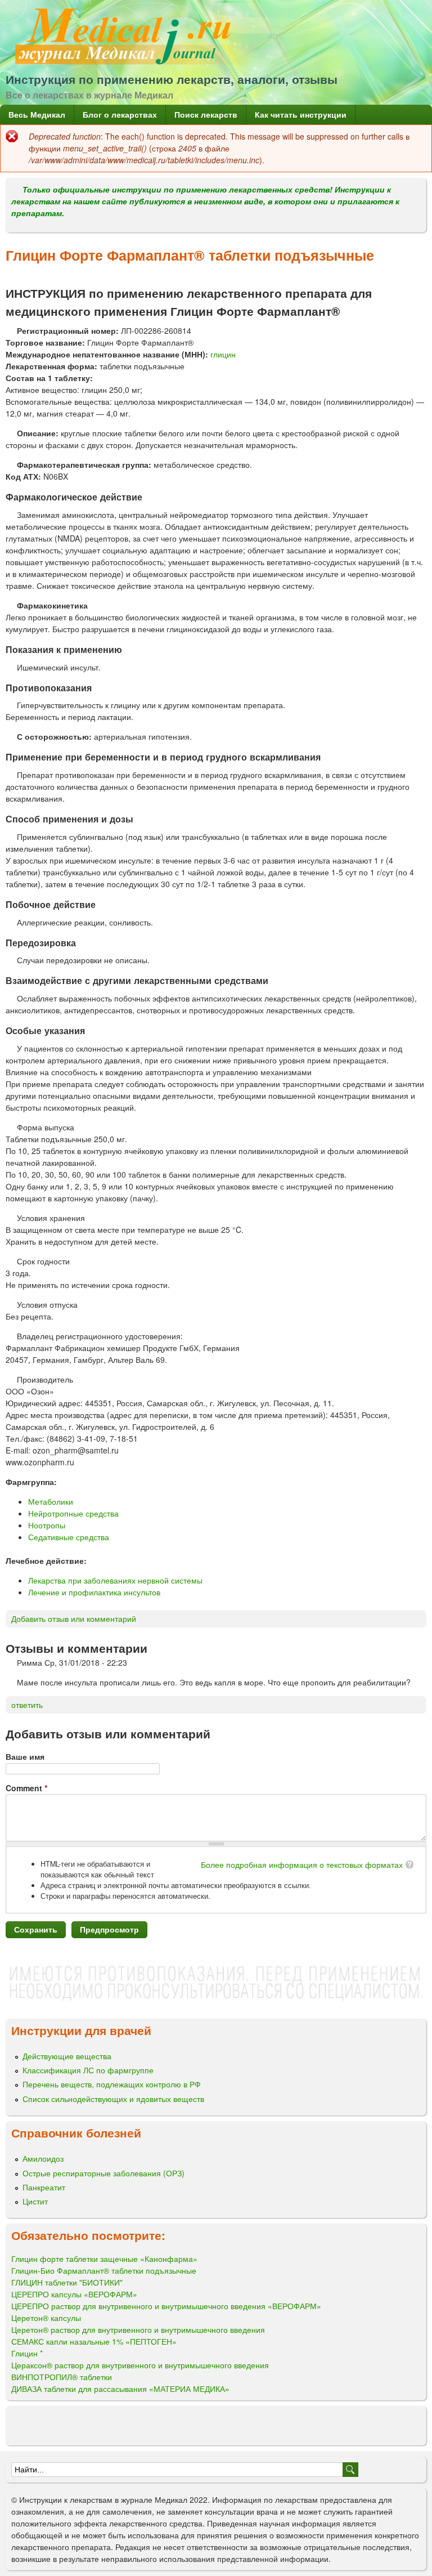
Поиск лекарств (206, 114)
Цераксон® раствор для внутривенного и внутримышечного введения (140, 2365)
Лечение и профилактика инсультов (94, 1592)
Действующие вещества (67, 2056)
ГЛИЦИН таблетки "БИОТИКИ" (67, 2282)
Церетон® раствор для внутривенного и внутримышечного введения (138, 2329)
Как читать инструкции (301, 114)
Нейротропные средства (73, 1513)
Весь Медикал (37, 114)
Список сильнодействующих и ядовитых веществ (113, 2099)
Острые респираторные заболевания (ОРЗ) (103, 2173)
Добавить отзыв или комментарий (74, 1618)
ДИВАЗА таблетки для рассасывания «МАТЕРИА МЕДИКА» (120, 2389)
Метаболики (51, 1501)
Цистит (35, 2201)
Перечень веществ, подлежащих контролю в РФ (112, 2084)
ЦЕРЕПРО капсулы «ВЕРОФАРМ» (74, 2294)
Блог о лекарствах (120, 114)
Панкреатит (44, 2187)
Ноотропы (47, 1525)
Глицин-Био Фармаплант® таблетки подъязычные (104, 2270)
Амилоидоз (43, 2158)
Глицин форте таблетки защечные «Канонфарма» (104, 2259)
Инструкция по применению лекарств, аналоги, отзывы (172, 79)
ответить (27, 1705)
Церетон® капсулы (46, 2318)
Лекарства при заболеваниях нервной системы (115, 1580)
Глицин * (27, 2353)
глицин (223, 354)
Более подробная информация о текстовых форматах (302, 1864)
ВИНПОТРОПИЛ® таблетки (62, 2377)
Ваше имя (25, 1756)
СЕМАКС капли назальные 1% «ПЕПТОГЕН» (94, 2341)
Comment (26, 1788)
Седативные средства (69, 1537)
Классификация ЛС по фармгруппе (88, 2070)
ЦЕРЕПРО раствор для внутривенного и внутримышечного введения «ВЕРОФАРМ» (166, 2306)
